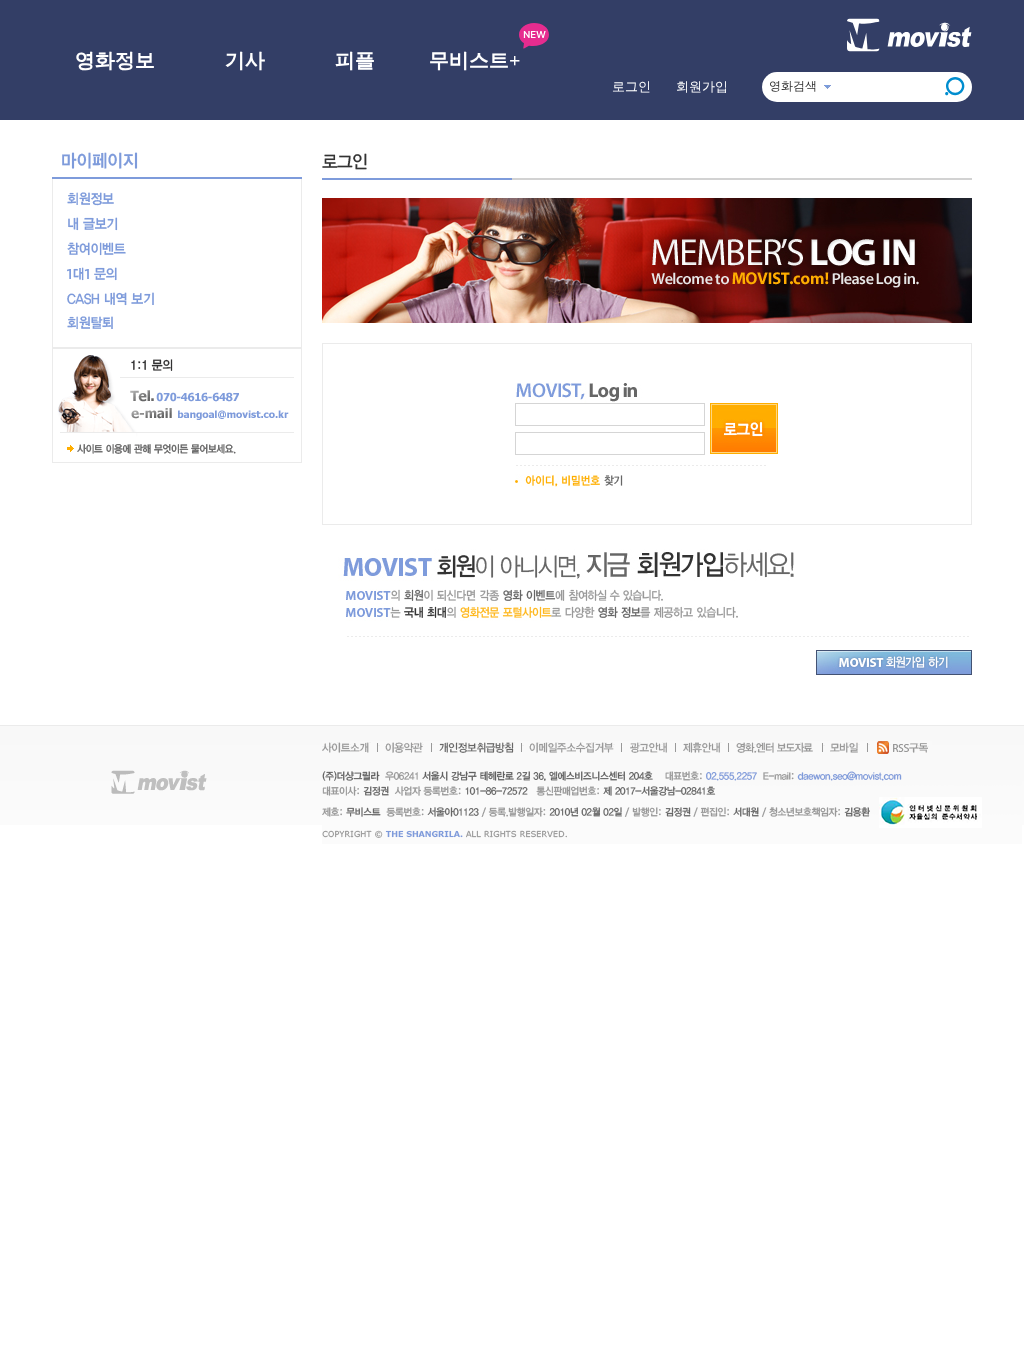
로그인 (631, 86)
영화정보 (115, 60)
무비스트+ (474, 60)
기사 (245, 60)
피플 (355, 60)
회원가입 (702, 86)
